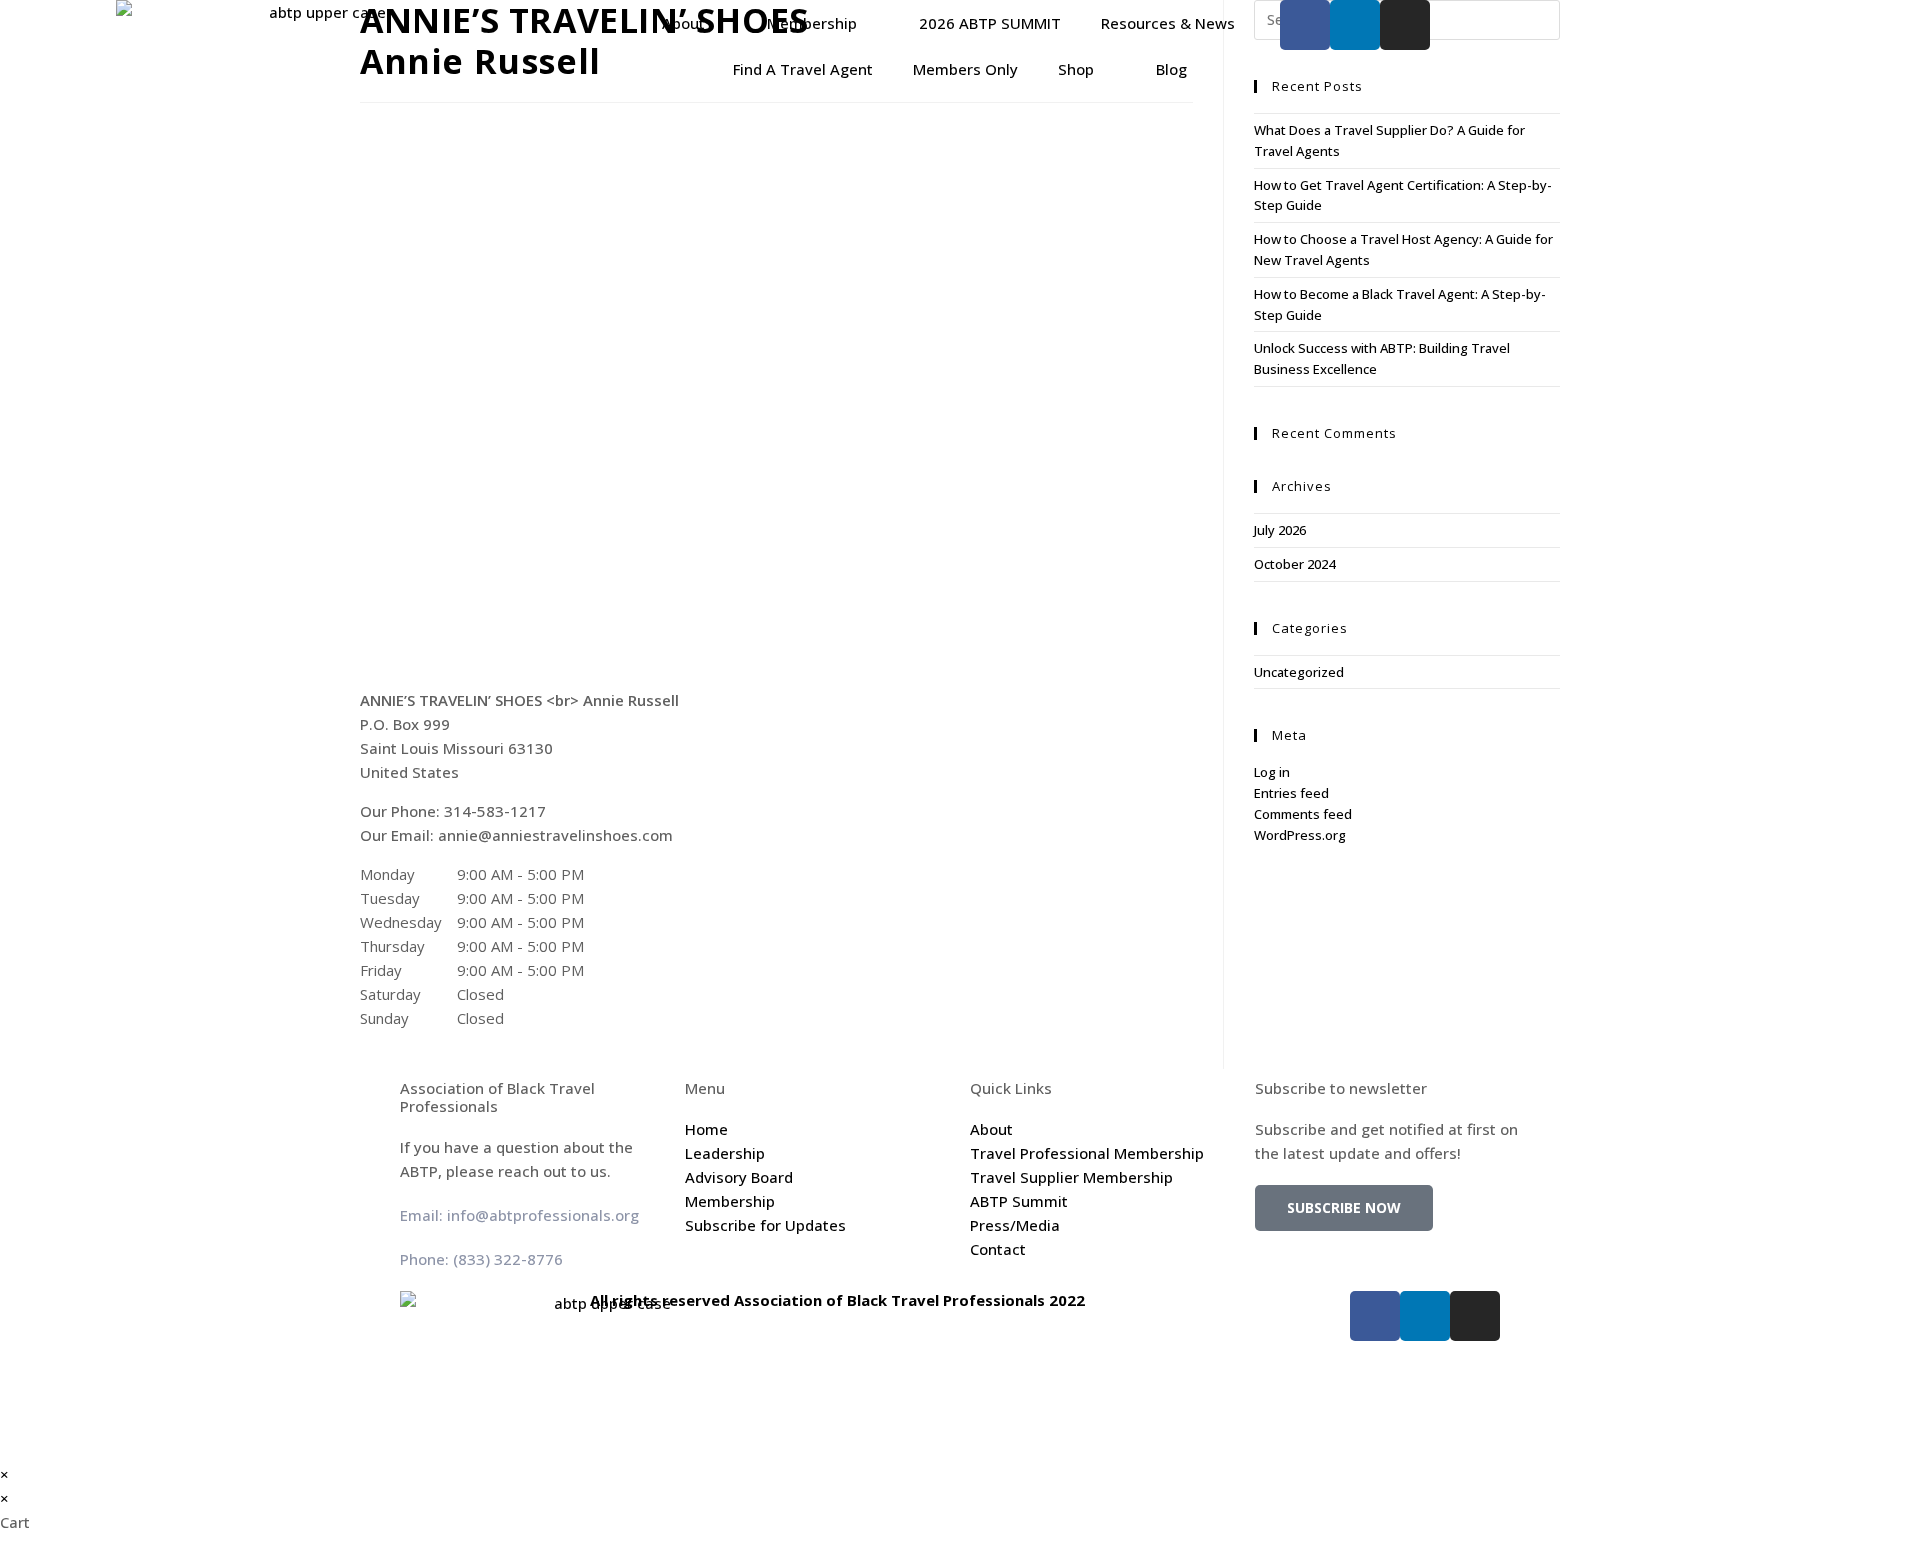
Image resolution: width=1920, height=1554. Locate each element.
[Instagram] (1405, 25)
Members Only (965, 69)
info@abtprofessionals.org (543, 1215)
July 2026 (1280, 530)
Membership (812, 23)
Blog (1171, 69)
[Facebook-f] (1305, 25)
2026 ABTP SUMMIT (990, 23)
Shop (1076, 69)
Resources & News (1168, 23)
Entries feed (1291, 793)
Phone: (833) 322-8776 (481, 1259)
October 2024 (1294, 564)
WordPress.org (1300, 835)
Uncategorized (1299, 672)
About (683, 23)
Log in (1272, 772)
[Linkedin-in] (1355, 25)
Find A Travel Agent (803, 69)
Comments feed (1303, 814)
